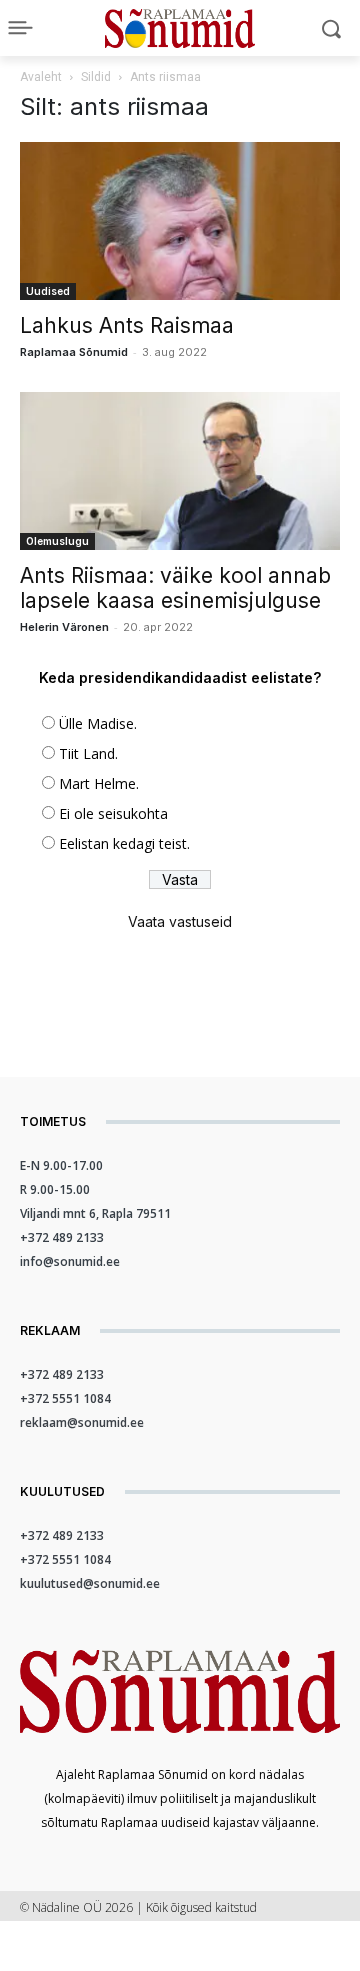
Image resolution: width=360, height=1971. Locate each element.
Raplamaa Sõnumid (74, 352)
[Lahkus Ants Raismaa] (180, 221)
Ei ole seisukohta (113, 813)
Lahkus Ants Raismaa (127, 325)
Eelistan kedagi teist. (124, 843)
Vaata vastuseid (180, 921)
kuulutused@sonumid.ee (90, 1583)
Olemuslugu (57, 541)
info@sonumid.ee (70, 1261)
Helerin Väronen (64, 627)
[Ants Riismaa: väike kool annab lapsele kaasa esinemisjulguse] (180, 471)
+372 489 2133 (62, 1237)
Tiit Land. (88, 753)
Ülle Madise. (98, 723)
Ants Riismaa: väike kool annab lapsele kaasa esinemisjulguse (175, 588)
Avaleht (41, 77)
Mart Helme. (99, 783)
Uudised (48, 291)
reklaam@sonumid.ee (82, 1422)
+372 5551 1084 (65, 1398)
